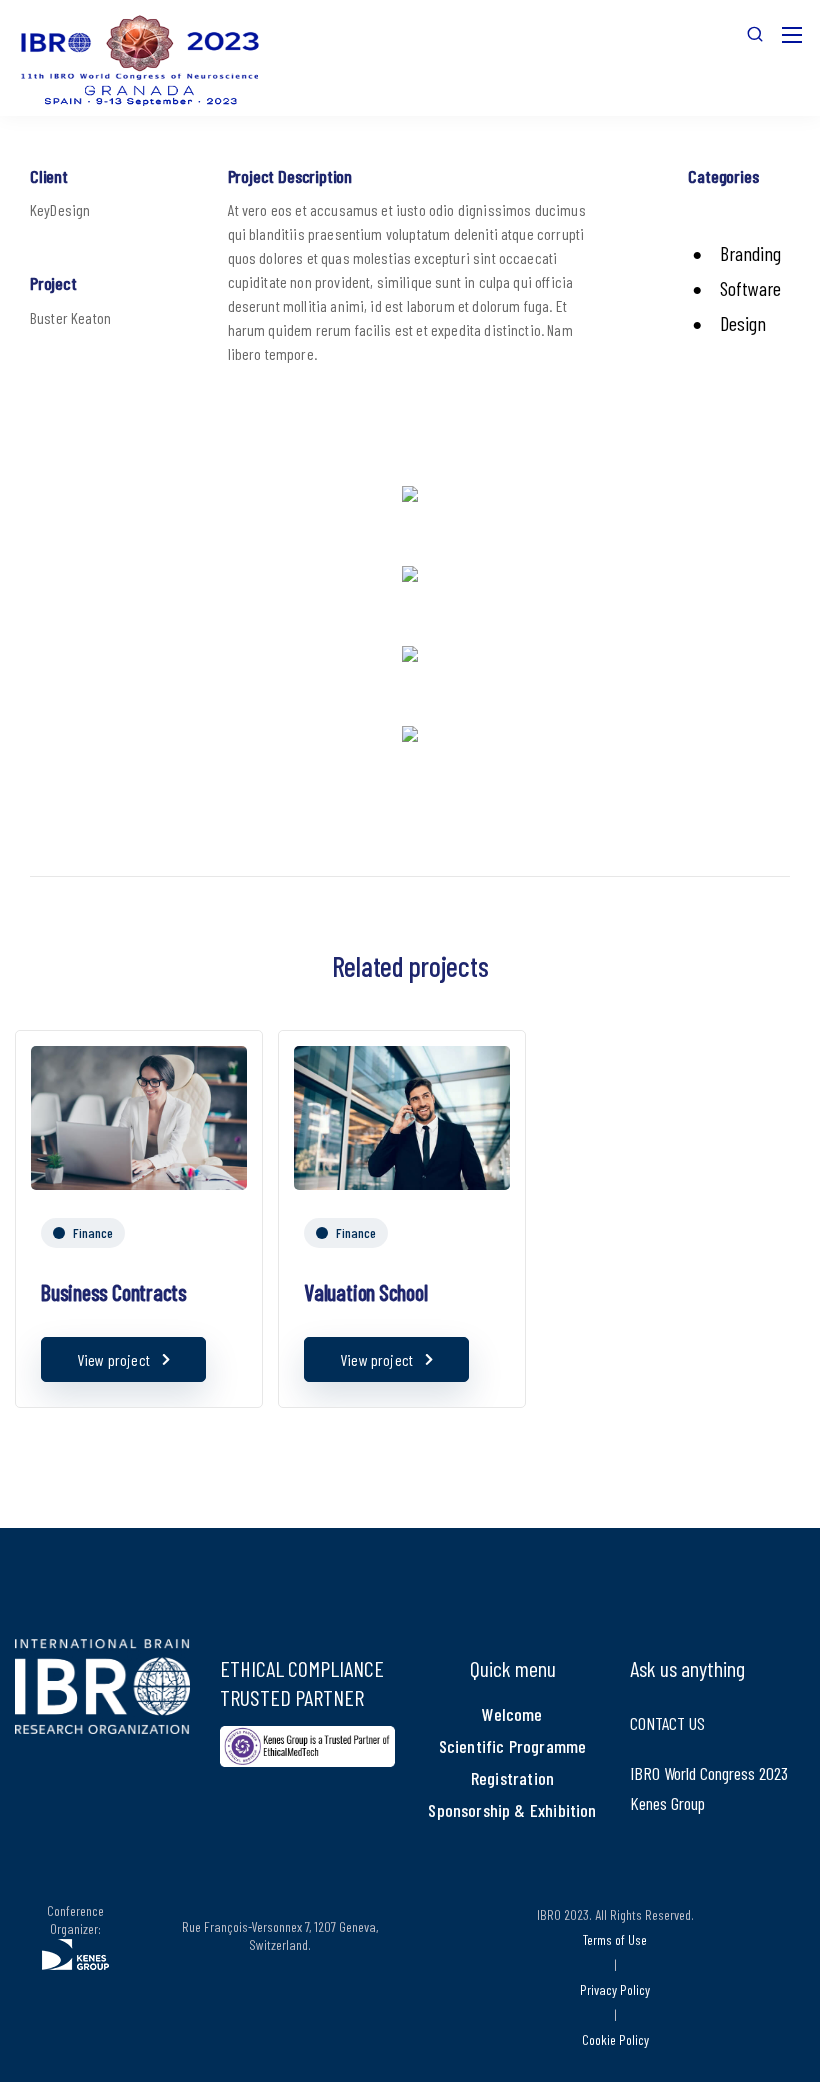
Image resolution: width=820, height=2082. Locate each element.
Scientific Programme (513, 1746)
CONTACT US (667, 1723)
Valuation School (365, 1292)
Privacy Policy (615, 1989)
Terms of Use (615, 1939)
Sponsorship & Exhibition (512, 1810)
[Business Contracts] (139, 1115)
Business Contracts (114, 1292)
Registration (512, 1778)
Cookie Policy (615, 2039)
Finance (93, 1232)
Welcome (512, 1714)
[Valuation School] (402, 1115)
